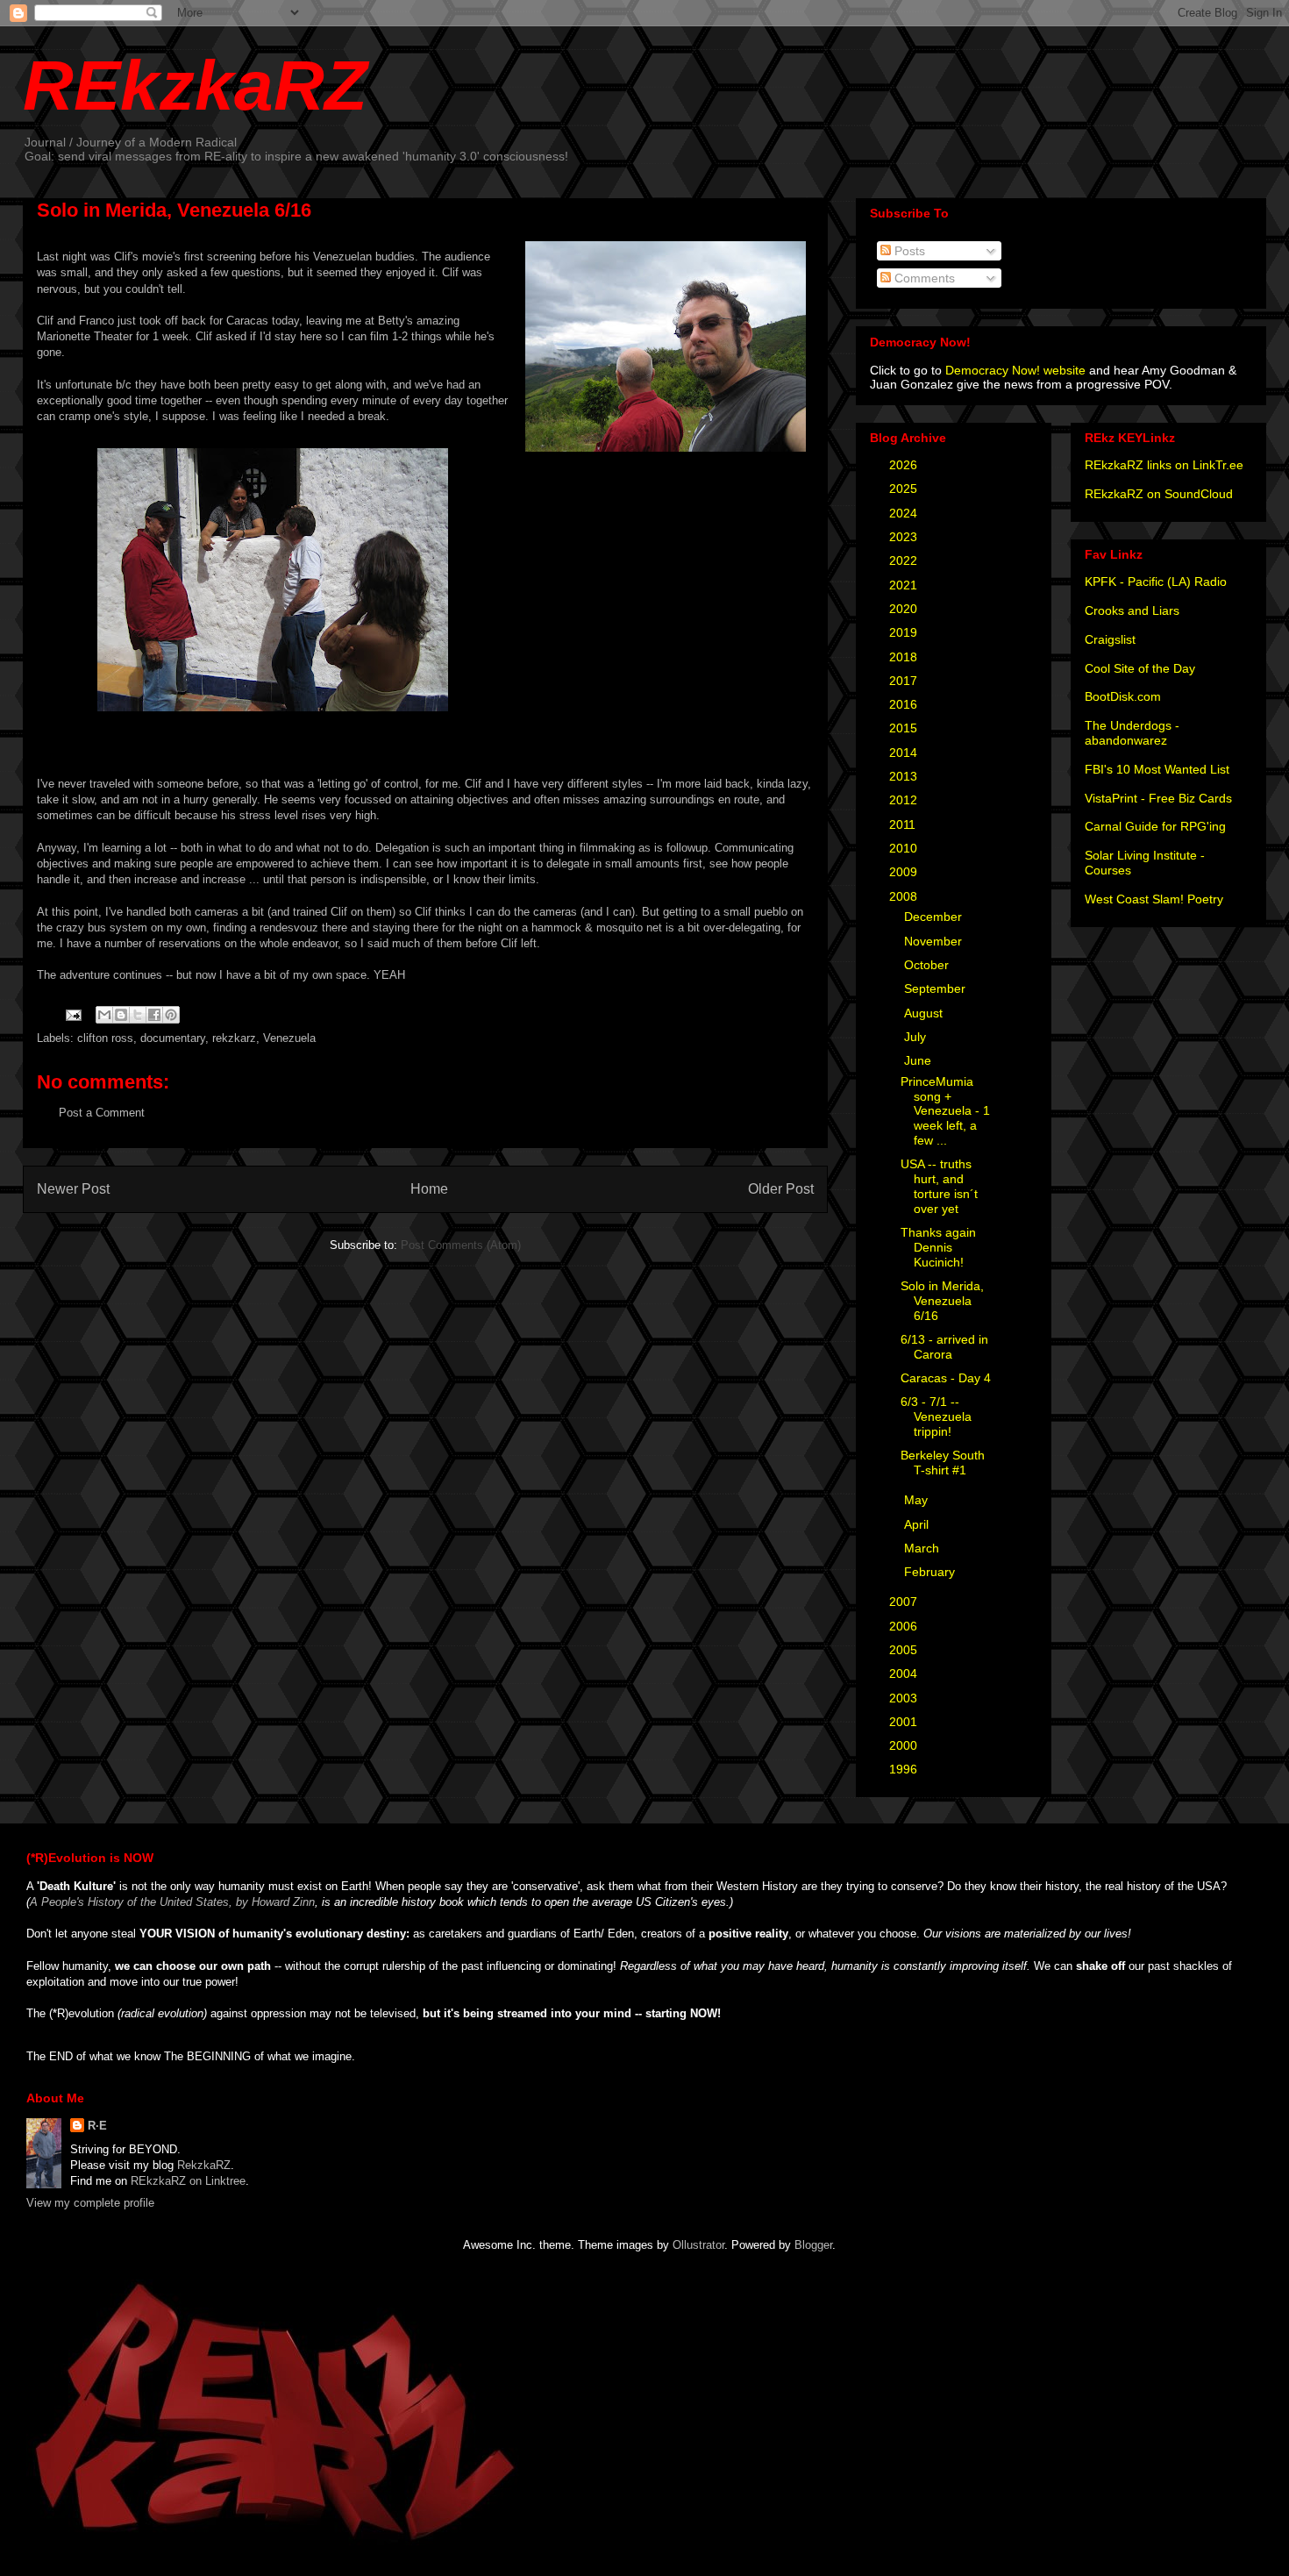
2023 (905, 537)
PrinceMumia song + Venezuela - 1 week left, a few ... (945, 1111)
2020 (905, 609)
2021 (905, 585)
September (936, 988)
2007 (905, 1602)
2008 (905, 896)
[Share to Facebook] (154, 1015)
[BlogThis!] (121, 1015)
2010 (905, 848)
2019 (905, 632)
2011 (904, 824)
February (931, 1572)
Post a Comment (102, 1113)
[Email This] (104, 1015)
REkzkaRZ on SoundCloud (1159, 494)
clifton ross (105, 1038)
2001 (905, 1722)
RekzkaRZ (204, 2165)
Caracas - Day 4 (946, 1378)
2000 (905, 1745)
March (923, 1548)
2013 (905, 776)
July (917, 1037)
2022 (905, 560)
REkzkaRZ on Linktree (188, 2181)
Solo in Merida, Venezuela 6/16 (942, 1301)
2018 (905, 657)
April (918, 1524)
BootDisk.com (1123, 696)
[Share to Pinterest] (171, 1015)
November (935, 941)
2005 (905, 1650)
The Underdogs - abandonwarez (1132, 733)
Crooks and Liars (1132, 610)
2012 (905, 800)
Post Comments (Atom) (461, 1245)
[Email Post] (72, 1014)
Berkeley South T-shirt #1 (943, 1463)
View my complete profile (90, 2203)
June (919, 1060)
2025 (905, 489)
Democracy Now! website (1015, 370)
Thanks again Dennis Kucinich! (938, 1247)
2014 (905, 753)
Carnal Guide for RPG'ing (1155, 826)
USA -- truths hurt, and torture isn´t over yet (939, 1186)
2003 (905, 1698)
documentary (173, 1038)
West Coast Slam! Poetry (1154, 899)
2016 (905, 704)
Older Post (781, 1189)
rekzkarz (234, 1038)
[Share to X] (138, 1015)
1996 (905, 1769)
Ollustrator (698, 2245)
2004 (905, 1673)
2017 (905, 681)
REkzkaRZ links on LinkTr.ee (1164, 465)
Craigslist (1110, 639)
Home (429, 1189)
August (925, 1013)
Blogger (813, 2245)
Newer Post (73, 1189)
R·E (97, 2126)
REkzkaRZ (195, 86)
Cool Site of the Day (1140, 668)
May (918, 1500)
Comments (923, 278)
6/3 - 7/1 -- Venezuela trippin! (936, 1416)
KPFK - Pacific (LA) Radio (1156, 582)
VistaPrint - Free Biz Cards (1158, 798)
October (928, 965)
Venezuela (289, 1038)
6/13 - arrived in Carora (944, 1347)
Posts (908, 251)
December (935, 917)
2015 (905, 728)
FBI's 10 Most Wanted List (1157, 769)
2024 (905, 513)
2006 (905, 1626)
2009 (905, 872)
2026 (905, 465)
